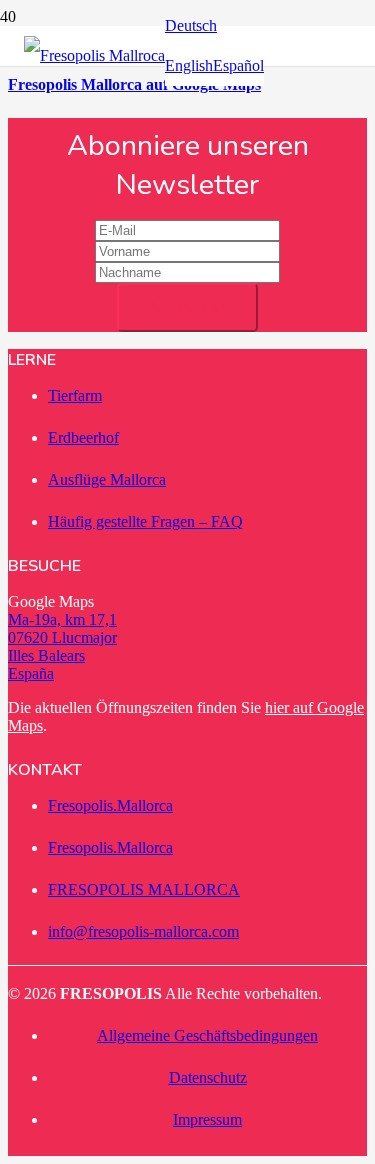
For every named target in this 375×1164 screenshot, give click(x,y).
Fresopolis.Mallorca (110, 805)
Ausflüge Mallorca (107, 479)
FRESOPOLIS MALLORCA (144, 889)
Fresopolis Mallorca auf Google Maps (134, 84)
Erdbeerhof (83, 437)
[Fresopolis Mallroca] (94, 55)
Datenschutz (208, 1077)
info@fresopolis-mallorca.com (143, 931)
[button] (191, 25)
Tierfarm (75, 395)
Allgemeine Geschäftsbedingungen (207, 1035)
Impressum (207, 1119)
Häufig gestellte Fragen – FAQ (145, 521)
